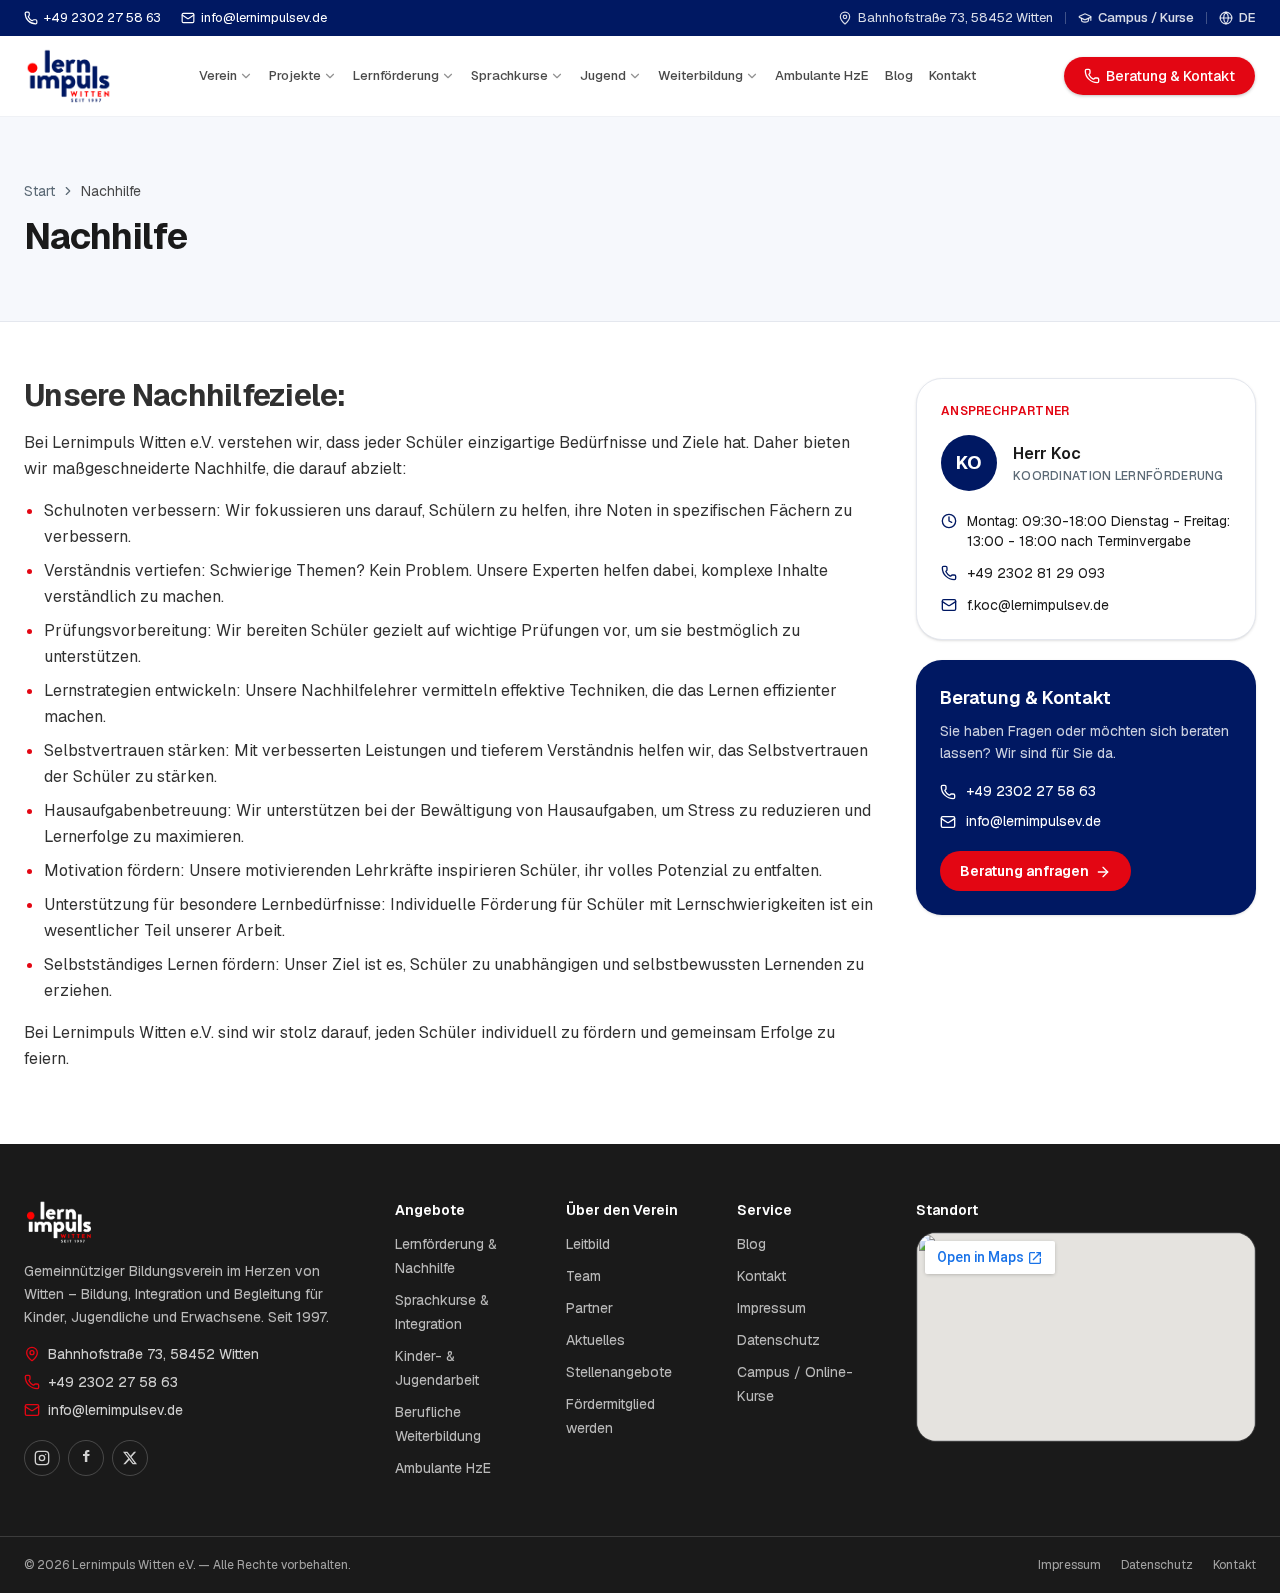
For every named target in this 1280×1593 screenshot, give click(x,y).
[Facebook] (86, 1458)
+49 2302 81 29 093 (1036, 573)
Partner (589, 1308)
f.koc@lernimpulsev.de (1038, 605)
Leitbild (588, 1244)
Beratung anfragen (1024, 872)
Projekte (295, 75)
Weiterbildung (700, 75)
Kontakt (952, 75)
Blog (899, 75)
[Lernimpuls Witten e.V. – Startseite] (68, 76)
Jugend (603, 75)
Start (39, 191)
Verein (218, 75)
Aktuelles (595, 1340)
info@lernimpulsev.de (264, 17)
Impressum (771, 1308)
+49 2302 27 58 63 (102, 17)
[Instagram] (42, 1458)
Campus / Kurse (1146, 17)
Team (583, 1276)
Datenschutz (778, 1340)
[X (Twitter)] (130, 1458)
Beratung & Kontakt (1170, 76)
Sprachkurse (509, 75)
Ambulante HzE (822, 75)
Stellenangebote (619, 1372)
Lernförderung (396, 75)
